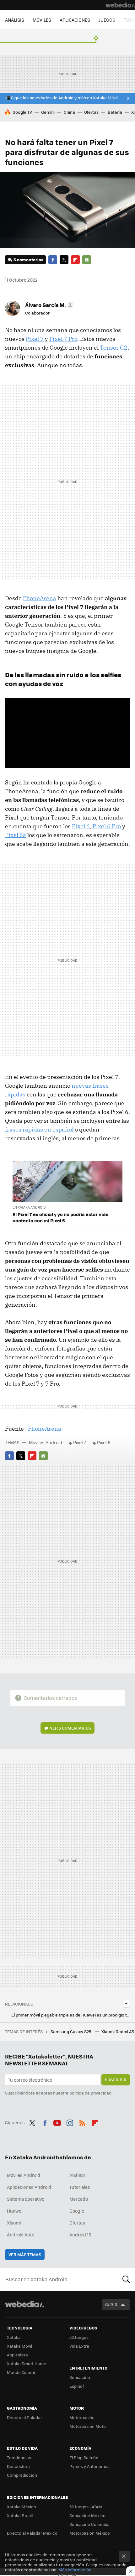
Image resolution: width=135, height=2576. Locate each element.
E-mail (87, 260)
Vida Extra (79, 2346)
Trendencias (19, 2457)
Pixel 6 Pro (107, 826)
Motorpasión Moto (88, 2426)
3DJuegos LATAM (86, 2507)
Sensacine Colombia (89, 2524)
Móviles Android (46, 1442)
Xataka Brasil (20, 2515)
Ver (70, 1728)
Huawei (15, 2211)
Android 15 (80, 2235)
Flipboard (75, 260)
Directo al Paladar (24, 2417)
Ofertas (91, 112)
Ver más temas (25, 2254)
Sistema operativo (26, 2199)
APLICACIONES (75, 20)
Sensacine (80, 2377)
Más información (75, 2570)
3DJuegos (79, 2337)
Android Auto (21, 2235)
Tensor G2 (114, 348)
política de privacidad (90, 2093)
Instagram (70, 2122)
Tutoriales (80, 2187)
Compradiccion (22, 2475)
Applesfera (17, 2355)
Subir (111, 2305)
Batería (115, 112)
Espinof (77, 2386)
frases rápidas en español (39, 1129)
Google (77, 2211)
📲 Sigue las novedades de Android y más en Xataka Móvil (62, 98)
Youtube (57, 2122)
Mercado (79, 2199)
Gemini (48, 112)
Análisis (78, 2175)
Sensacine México (87, 2515)
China (69, 112)
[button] (49, 305)
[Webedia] (120, 5)
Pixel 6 (81, 826)
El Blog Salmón (84, 2457)
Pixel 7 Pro (63, 339)
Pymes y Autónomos (89, 2466)
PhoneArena (40, 598)
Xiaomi (14, 2223)
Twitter (64, 260)
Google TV (22, 112)
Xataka (14, 2337)
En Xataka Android (29, 1207)
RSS (82, 2122)
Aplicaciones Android (29, 2187)
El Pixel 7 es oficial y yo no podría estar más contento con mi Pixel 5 (60, 1217)
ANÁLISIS (15, 20)
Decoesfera (18, 2466)
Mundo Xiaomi (21, 2372)
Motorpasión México (90, 2533)
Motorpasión (82, 2417)
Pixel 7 (35, 339)
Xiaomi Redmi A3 (118, 2031)
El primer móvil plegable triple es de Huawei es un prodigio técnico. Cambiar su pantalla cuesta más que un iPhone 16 (71, 2015)
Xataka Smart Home (27, 2363)
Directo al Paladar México (32, 2533)
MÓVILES (42, 20)
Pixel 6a (16, 835)
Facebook (53, 260)
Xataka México (22, 2507)
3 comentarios (28, 260)
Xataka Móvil (19, 2346)
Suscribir (116, 2080)
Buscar (126, 2279)
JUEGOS (107, 20)
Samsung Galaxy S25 (71, 2031)
